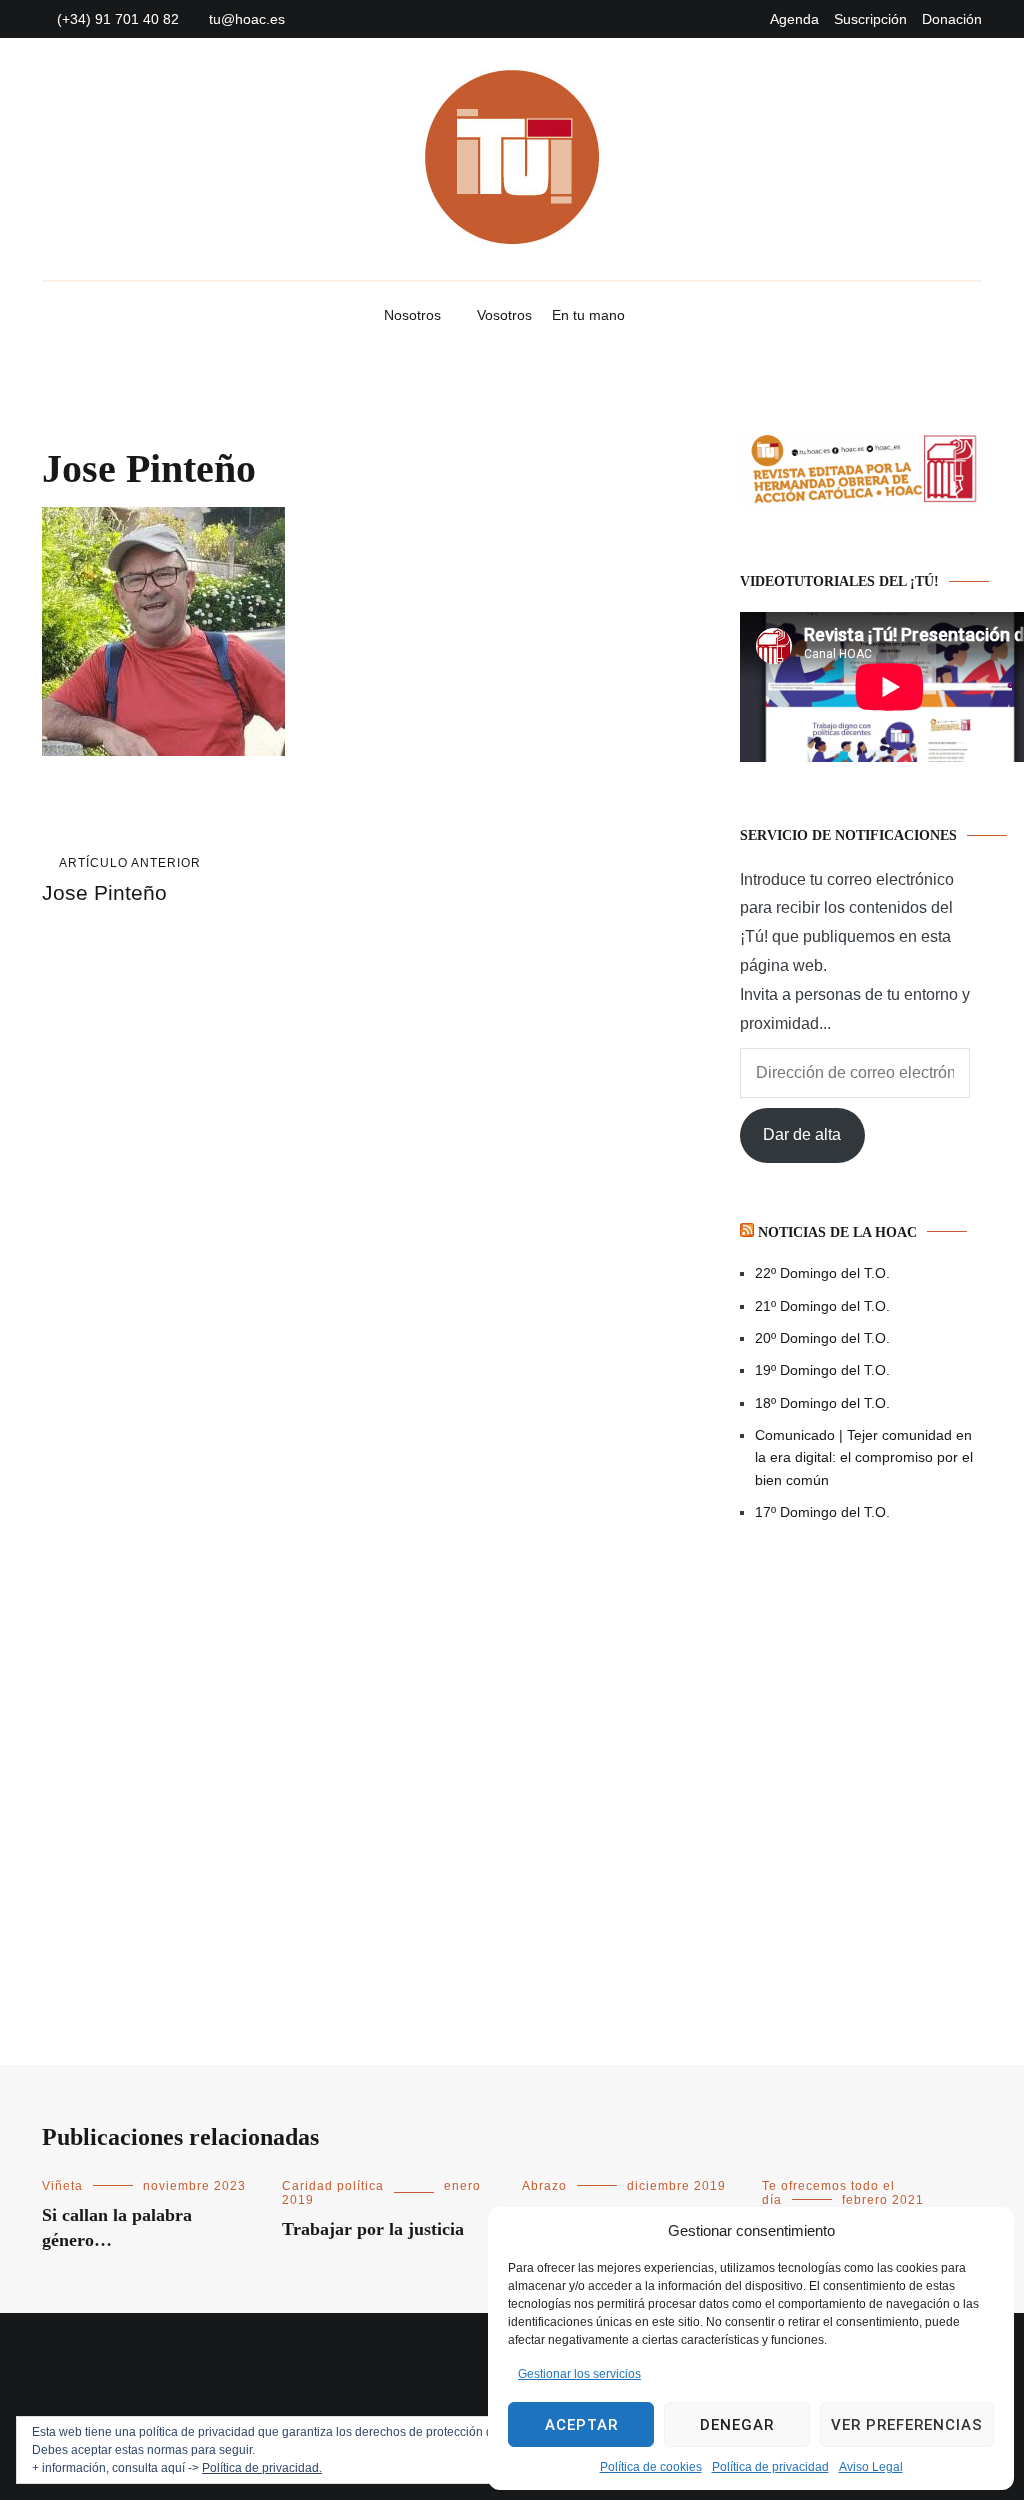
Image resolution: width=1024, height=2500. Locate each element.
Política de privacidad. (262, 2468)
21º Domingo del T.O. (822, 1306)
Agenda (794, 19)
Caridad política (333, 2186)
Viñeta (62, 2186)
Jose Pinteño (121, 880)
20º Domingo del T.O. (822, 1338)
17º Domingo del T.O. (822, 1512)
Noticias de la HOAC (837, 1232)
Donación (952, 19)
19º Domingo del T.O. (822, 1370)
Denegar (737, 2425)
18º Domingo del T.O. (822, 1403)
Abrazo (544, 2186)
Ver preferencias (907, 2425)
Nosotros (412, 315)
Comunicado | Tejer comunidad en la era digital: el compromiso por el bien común (864, 1457)
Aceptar (581, 2425)
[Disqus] (312, 1215)
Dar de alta (802, 1134)
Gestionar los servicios (579, 2374)
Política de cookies (651, 2467)
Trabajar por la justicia (373, 2229)
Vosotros (504, 315)
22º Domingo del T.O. (822, 1273)
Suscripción (870, 19)
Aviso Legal (871, 2467)
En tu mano (588, 315)
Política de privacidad (770, 2467)
